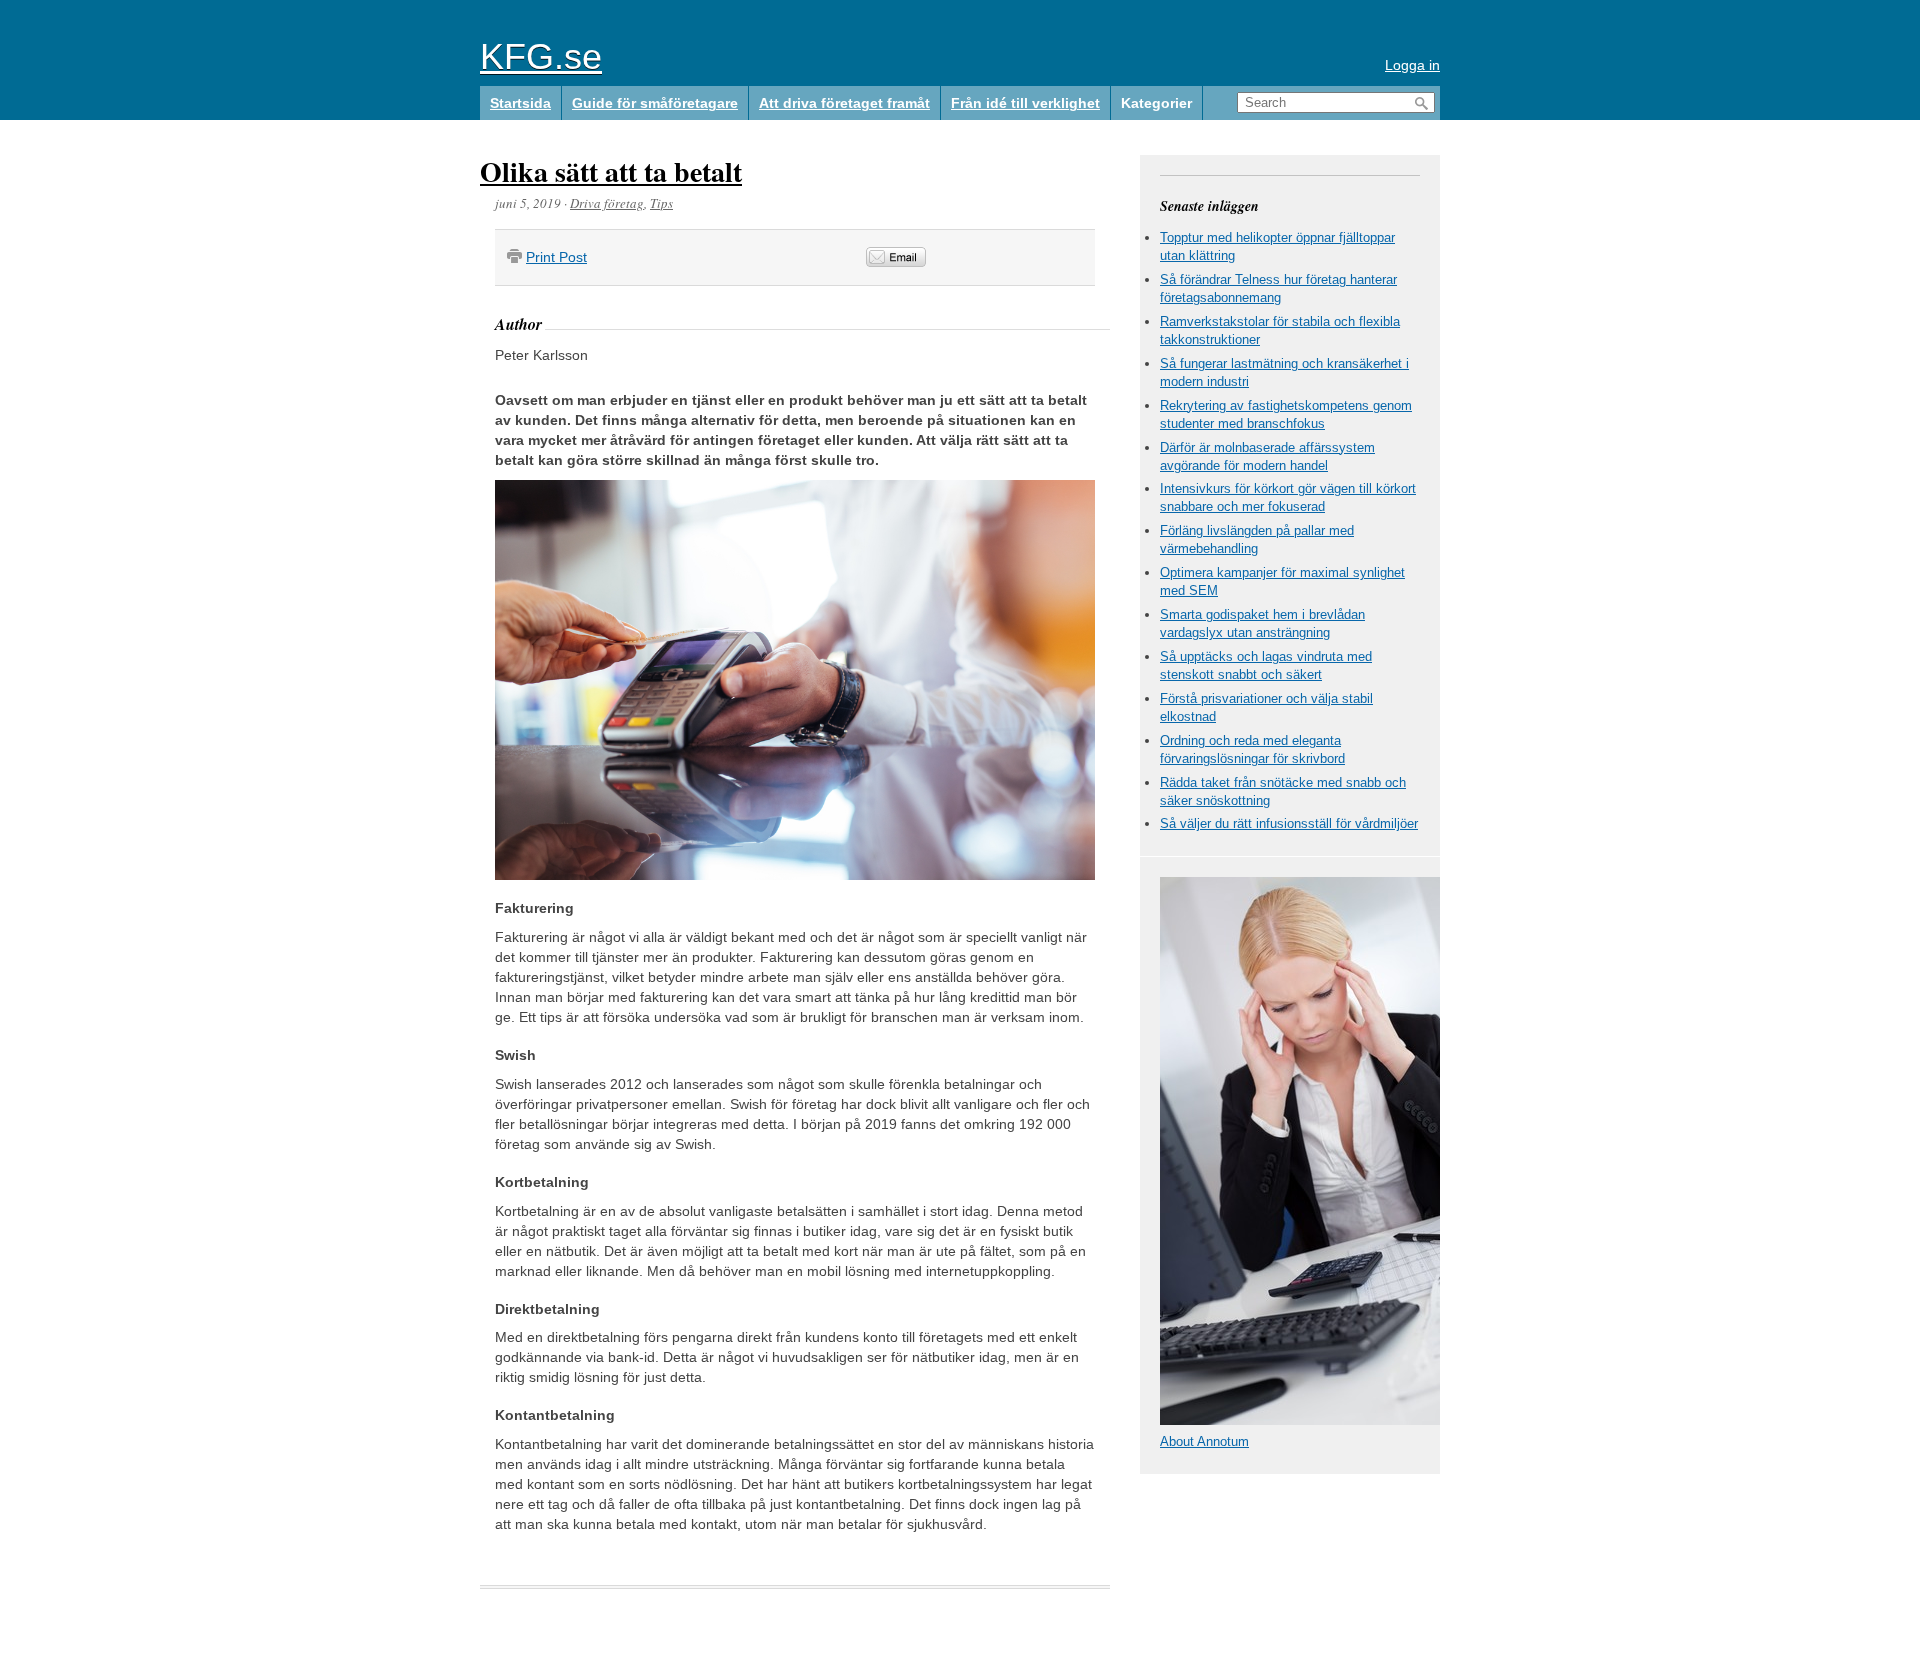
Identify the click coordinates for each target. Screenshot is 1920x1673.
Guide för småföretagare (655, 103)
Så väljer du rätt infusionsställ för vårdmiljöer (1289, 823)
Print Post (556, 257)
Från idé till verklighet (1025, 103)
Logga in (1412, 65)
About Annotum (1204, 1441)
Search (1422, 103)
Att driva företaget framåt (844, 103)
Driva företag (607, 203)
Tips (661, 203)
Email (896, 257)
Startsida (520, 103)
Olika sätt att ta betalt (611, 171)
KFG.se (541, 56)
